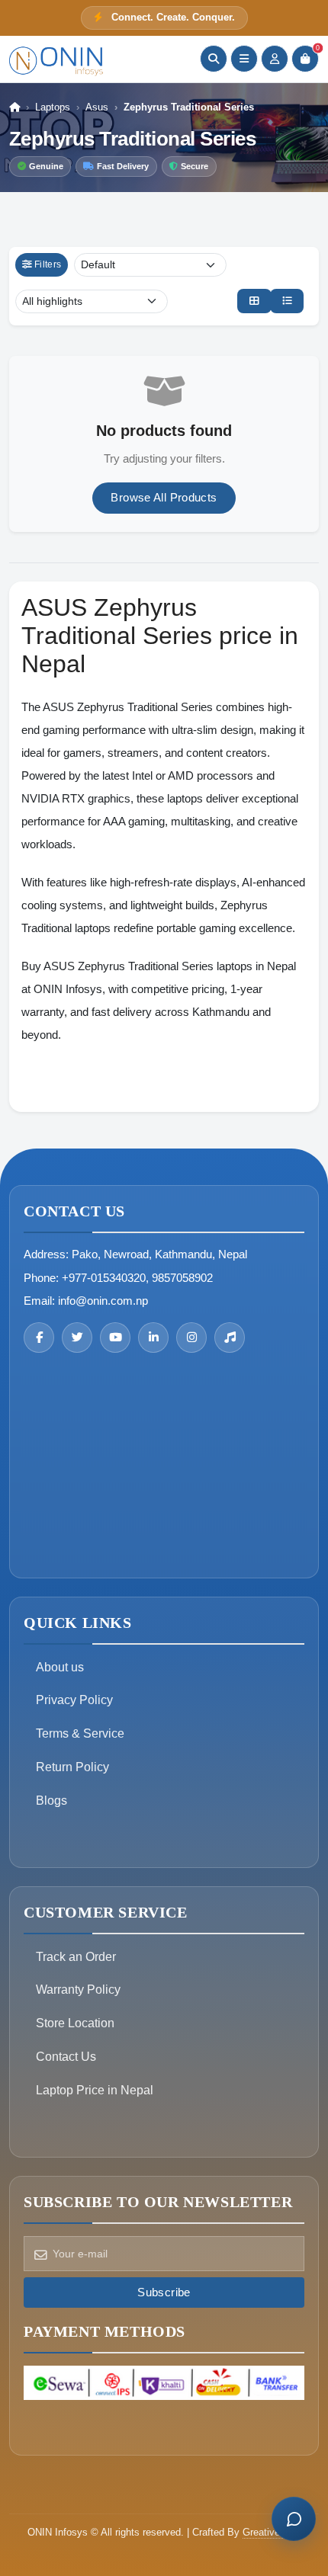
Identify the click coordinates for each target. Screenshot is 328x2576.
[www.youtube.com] (115, 1338)
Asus (97, 107)
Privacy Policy (74, 1700)
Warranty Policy (78, 1990)
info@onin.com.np (103, 1301)
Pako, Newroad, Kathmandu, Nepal (159, 1254)
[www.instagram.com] (191, 1338)
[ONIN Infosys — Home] (57, 59)
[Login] (275, 59)
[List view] (287, 301)
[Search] (214, 59)
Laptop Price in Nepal (95, 2090)
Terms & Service (80, 1733)
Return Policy (72, 1767)
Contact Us (66, 2057)
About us (60, 1667)
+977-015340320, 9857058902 (137, 1278)
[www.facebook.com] (39, 1338)
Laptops (53, 107)
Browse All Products (164, 497)
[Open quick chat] (294, 2519)
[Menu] (244, 59)
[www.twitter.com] (77, 1338)
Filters (48, 264)
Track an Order (76, 1957)
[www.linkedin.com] (153, 1338)
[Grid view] (254, 301)
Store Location (75, 2023)
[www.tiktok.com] (230, 1338)
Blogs (51, 1801)
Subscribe (164, 2292)
